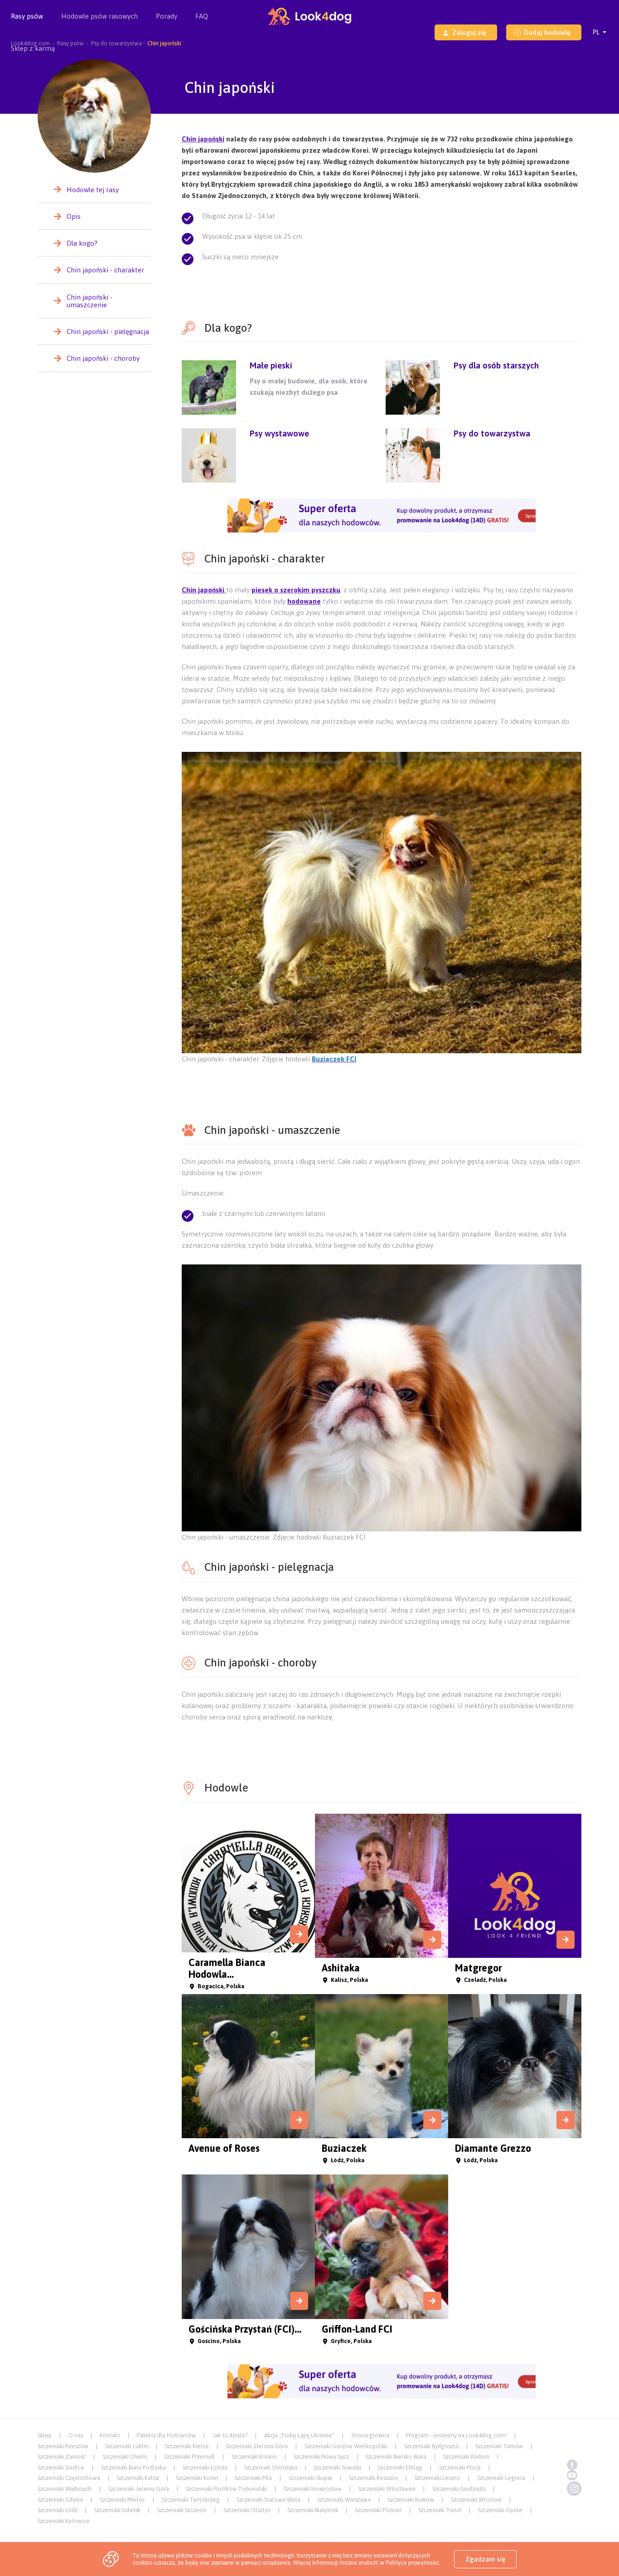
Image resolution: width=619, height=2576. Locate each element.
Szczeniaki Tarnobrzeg (191, 2500)
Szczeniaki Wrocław (476, 2500)
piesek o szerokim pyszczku (296, 590)
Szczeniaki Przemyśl (189, 2457)
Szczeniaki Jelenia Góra (139, 2489)
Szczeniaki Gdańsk (117, 2510)
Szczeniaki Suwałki (338, 2467)
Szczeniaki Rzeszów (63, 2446)
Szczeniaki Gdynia (60, 2500)
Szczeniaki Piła (253, 2478)
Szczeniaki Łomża (205, 2467)
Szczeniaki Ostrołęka (271, 2467)
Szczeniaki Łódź (58, 2510)
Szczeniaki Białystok (313, 2510)
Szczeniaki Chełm (125, 2457)
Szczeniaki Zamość (62, 2457)
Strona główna (370, 2435)
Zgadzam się (485, 2559)
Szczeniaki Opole (500, 2510)
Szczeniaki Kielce (187, 2446)
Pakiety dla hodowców (166, 2435)
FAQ (202, 16)
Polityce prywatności (412, 2563)
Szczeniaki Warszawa (344, 2500)
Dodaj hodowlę (547, 32)
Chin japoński (203, 139)
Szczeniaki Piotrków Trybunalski (226, 2489)
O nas (76, 2435)
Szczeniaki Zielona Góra (257, 2446)
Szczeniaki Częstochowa (69, 2478)
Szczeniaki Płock (460, 2467)
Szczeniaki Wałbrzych (65, 2489)
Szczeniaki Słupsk (310, 2478)
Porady (167, 16)
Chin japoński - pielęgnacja (108, 332)
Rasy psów (27, 16)
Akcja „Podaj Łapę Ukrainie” (299, 2435)
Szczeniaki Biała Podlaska (133, 2467)
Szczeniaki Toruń (440, 2510)
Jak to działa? (230, 2435)
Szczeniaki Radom (466, 2457)
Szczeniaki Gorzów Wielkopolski (346, 2446)
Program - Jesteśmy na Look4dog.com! (456, 2435)
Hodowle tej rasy (93, 190)
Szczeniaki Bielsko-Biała (396, 2457)
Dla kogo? (82, 243)
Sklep (45, 2435)
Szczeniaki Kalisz (138, 2478)
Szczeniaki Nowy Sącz (321, 2457)
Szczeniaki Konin (197, 2478)
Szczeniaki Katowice (64, 2521)
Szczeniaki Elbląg (400, 2467)
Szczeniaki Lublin (127, 2446)
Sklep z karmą (33, 48)
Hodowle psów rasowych (99, 16)
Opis (74, 216)
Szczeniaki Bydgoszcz (431, 2446)
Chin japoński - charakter (105, 270)
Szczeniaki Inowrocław (313, 2489)
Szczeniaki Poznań (378, 2510)
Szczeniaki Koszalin (373, 2478)
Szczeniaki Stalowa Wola (268, 2500)
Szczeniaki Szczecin (182, 2510)
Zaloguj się (469, 32)
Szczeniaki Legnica (501, 2478)
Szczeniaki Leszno (438, 2478)
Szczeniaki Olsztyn (247, 2510)
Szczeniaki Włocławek (387, 2489)
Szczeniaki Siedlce (61, 2467)
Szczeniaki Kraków (411, 2500)
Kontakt (110, 2435)
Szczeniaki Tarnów (499, 2446)
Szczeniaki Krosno (254, 2457)
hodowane (304, 601)
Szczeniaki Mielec (122, 2500)
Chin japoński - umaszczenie (89, 301)
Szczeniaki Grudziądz (459, 2489)
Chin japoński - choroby (103, 358)
